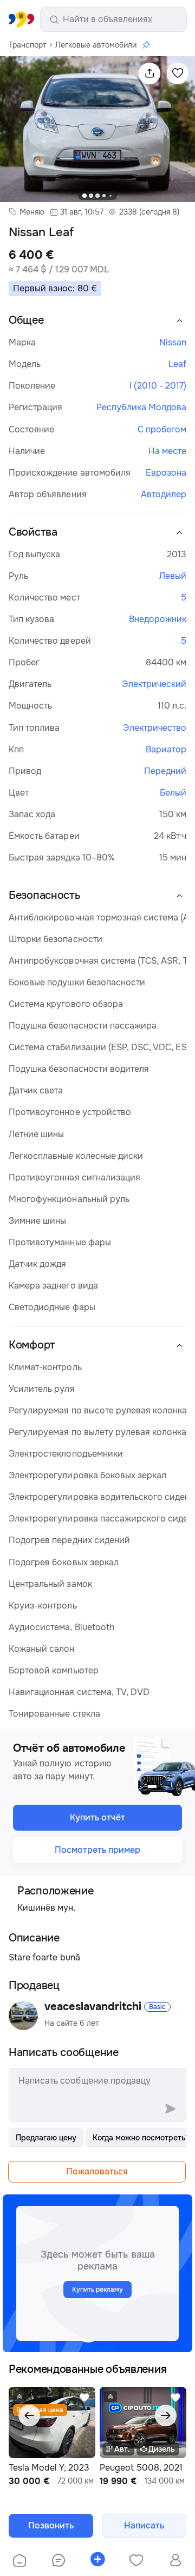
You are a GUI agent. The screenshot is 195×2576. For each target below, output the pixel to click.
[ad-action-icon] (84, 2404)
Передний (165, 771)
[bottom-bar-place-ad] (97, 2561)
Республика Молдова (141, 407)
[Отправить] (170, 2108)
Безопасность (44, 895)
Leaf (177, 364)
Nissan (173, 342)
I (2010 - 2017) (158, 386)
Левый (173, 576)
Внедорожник (158, 619)
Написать (144, 2525)
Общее (26, 320)
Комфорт (32, 1345)
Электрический (154, 684)
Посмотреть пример (97, 1850)
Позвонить (51, 2525)
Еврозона (166, 473)
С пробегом (162, 429)
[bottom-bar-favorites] (136, 2561)
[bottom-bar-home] (19, 2561)
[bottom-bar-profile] (176, 2561)
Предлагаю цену (46, 2138)
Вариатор (166, 749)
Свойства (33, 532)
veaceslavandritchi (93, 2007)
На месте (167, 451)
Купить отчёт (97, 1817)
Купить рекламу (98, 2290)
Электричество (155, 728)
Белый (173, 793)
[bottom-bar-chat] (58, 2561)
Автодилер (164, 494)
